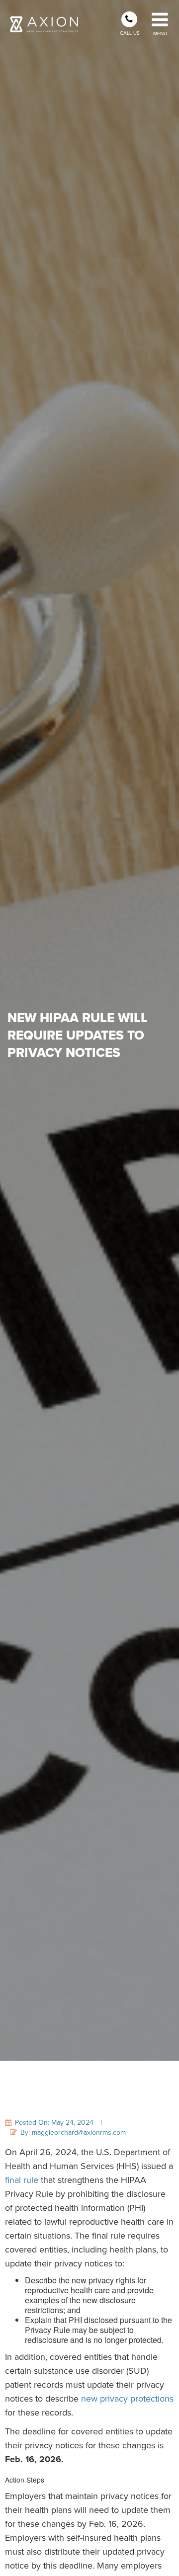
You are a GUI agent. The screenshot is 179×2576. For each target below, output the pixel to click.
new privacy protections (127, 2399)
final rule (22, 2180)
